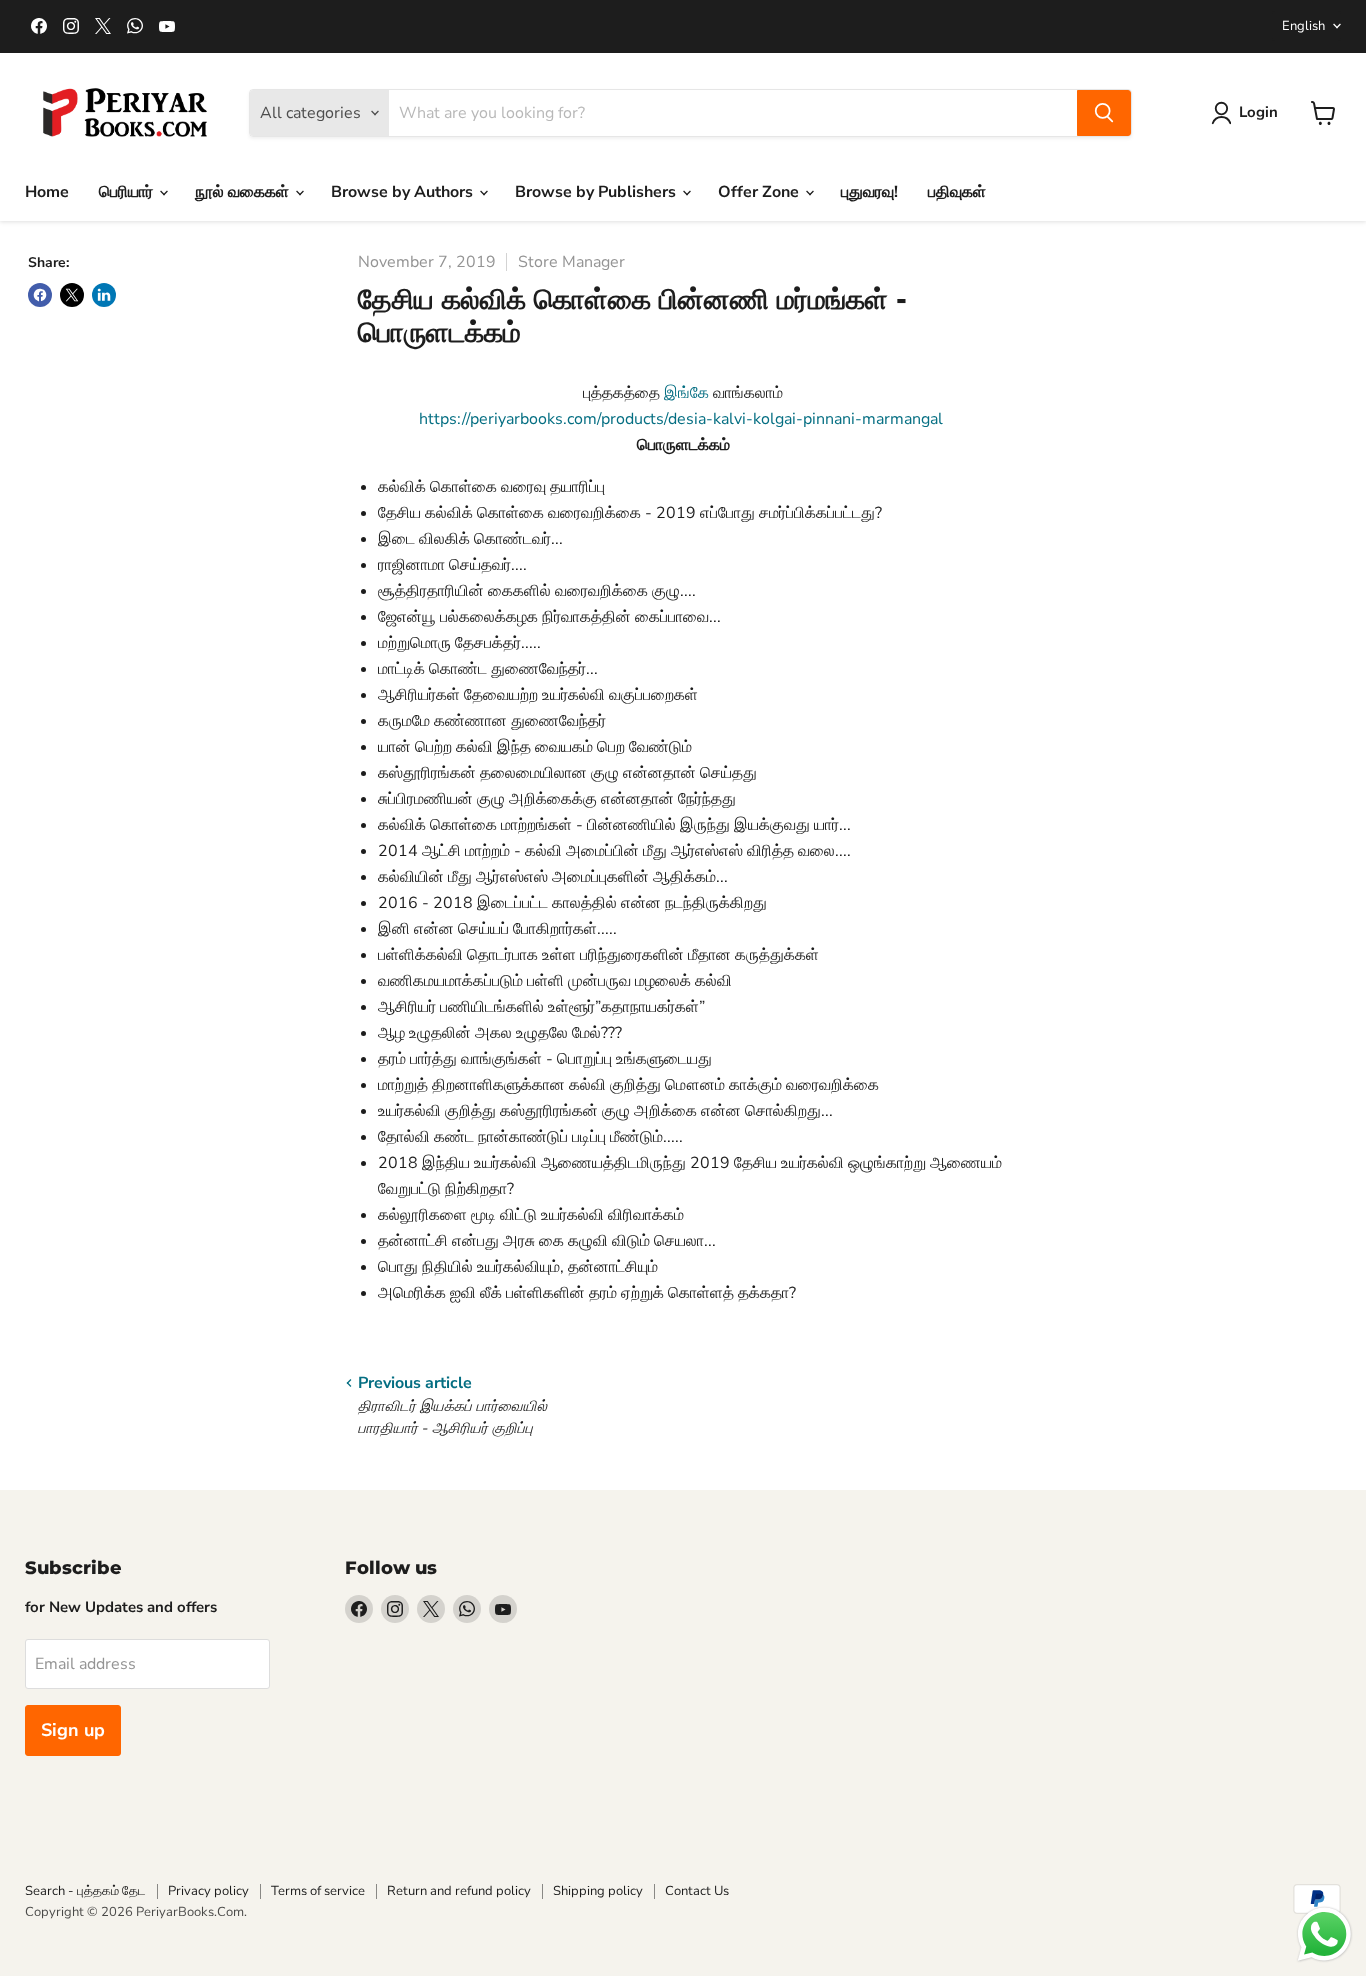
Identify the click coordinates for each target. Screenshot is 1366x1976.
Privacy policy (208, 1891)
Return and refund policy (459, 1891)
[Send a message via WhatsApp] (1324, 1934)
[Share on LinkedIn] (104, 295)
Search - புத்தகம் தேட (85, 1891)
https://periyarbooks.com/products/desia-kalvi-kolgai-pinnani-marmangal (683, 419)
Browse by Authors (404, 192)
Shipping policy (598, 1891)
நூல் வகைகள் (244, 192)
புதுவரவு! (869, 192)
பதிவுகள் (957, 192)
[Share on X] (72, 295)
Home (47, 192)
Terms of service (318, 1891)
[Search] (1104, 113)
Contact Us (697, 1891)
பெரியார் (128, 192)
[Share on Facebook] (40, 295)
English (1303, 26)
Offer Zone (760, 192)
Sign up (73, 1730)
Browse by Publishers (597, 192)
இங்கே (686, 393)
